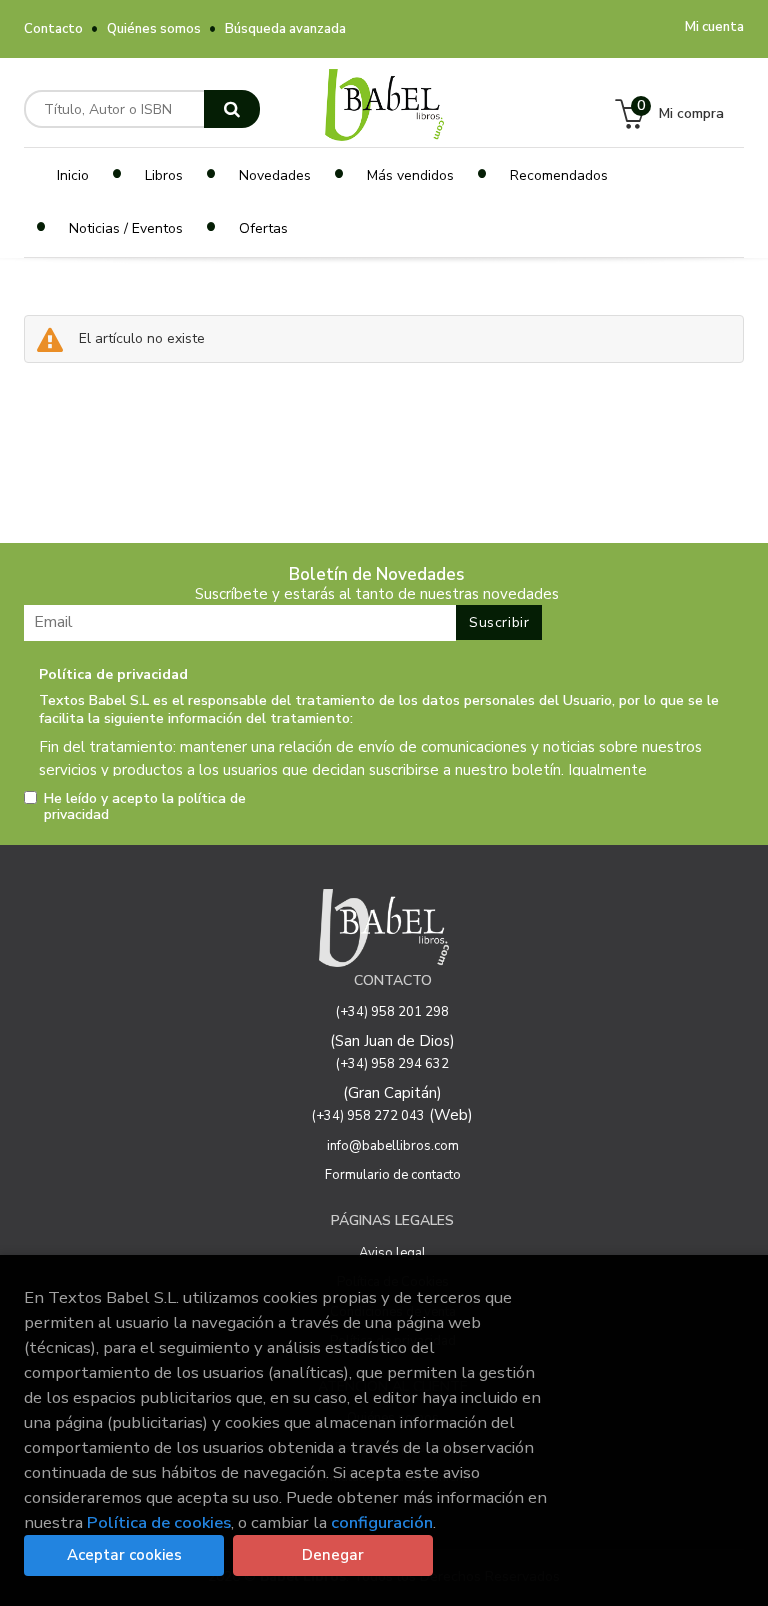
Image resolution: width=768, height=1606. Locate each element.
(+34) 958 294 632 (392, 1064)
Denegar (333, 1555)
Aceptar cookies (124, 1555)
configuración (382, 1522)
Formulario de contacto (393, 1175)
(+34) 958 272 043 (368, 1116)
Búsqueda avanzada (285, 29)
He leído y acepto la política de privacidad (145, 807)
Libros (164, 175)
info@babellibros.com (393, 1146)
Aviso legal (392, 1253)
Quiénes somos (154, 29)
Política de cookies (159, 1522)
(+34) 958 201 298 (392, 1012)
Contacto (53, 29)
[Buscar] (232, 109)
